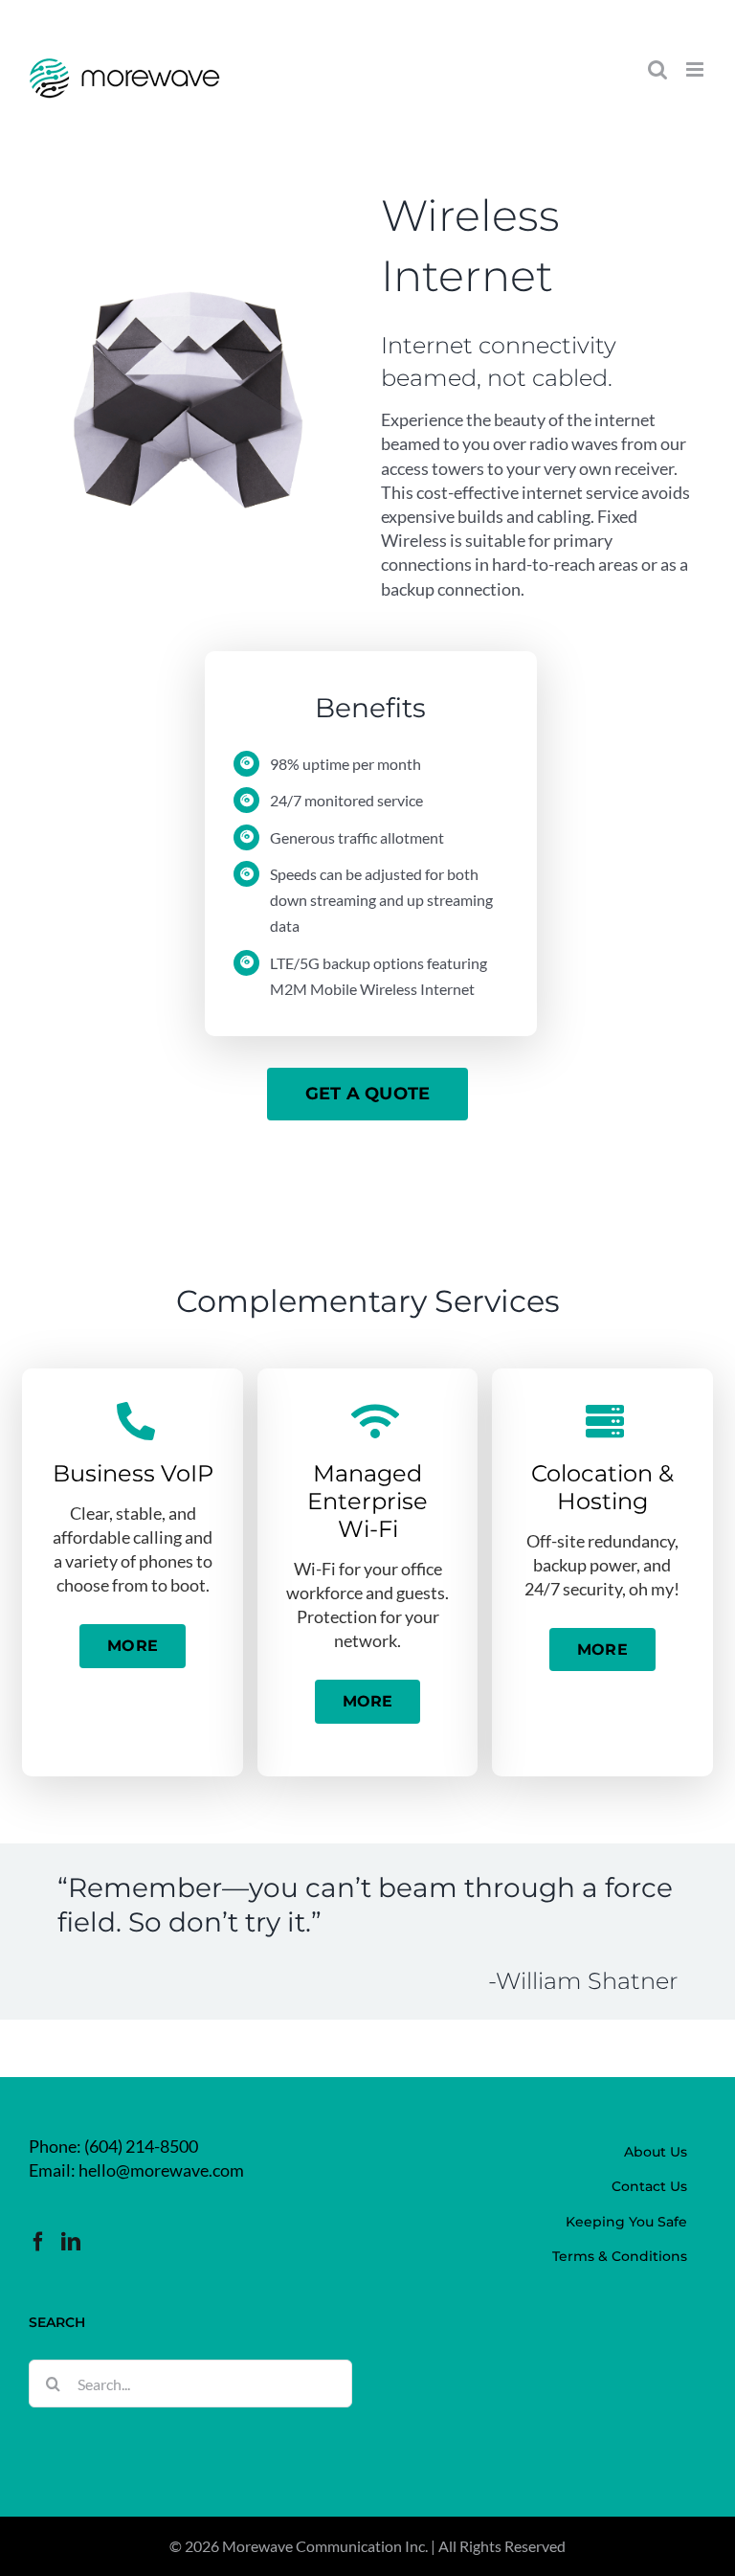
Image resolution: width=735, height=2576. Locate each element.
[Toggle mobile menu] (696, 69)
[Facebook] (38, 2242)
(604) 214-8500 (141, 2146)
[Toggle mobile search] (657, 69)
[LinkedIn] (71, 2242)
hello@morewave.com (161, 2170)
